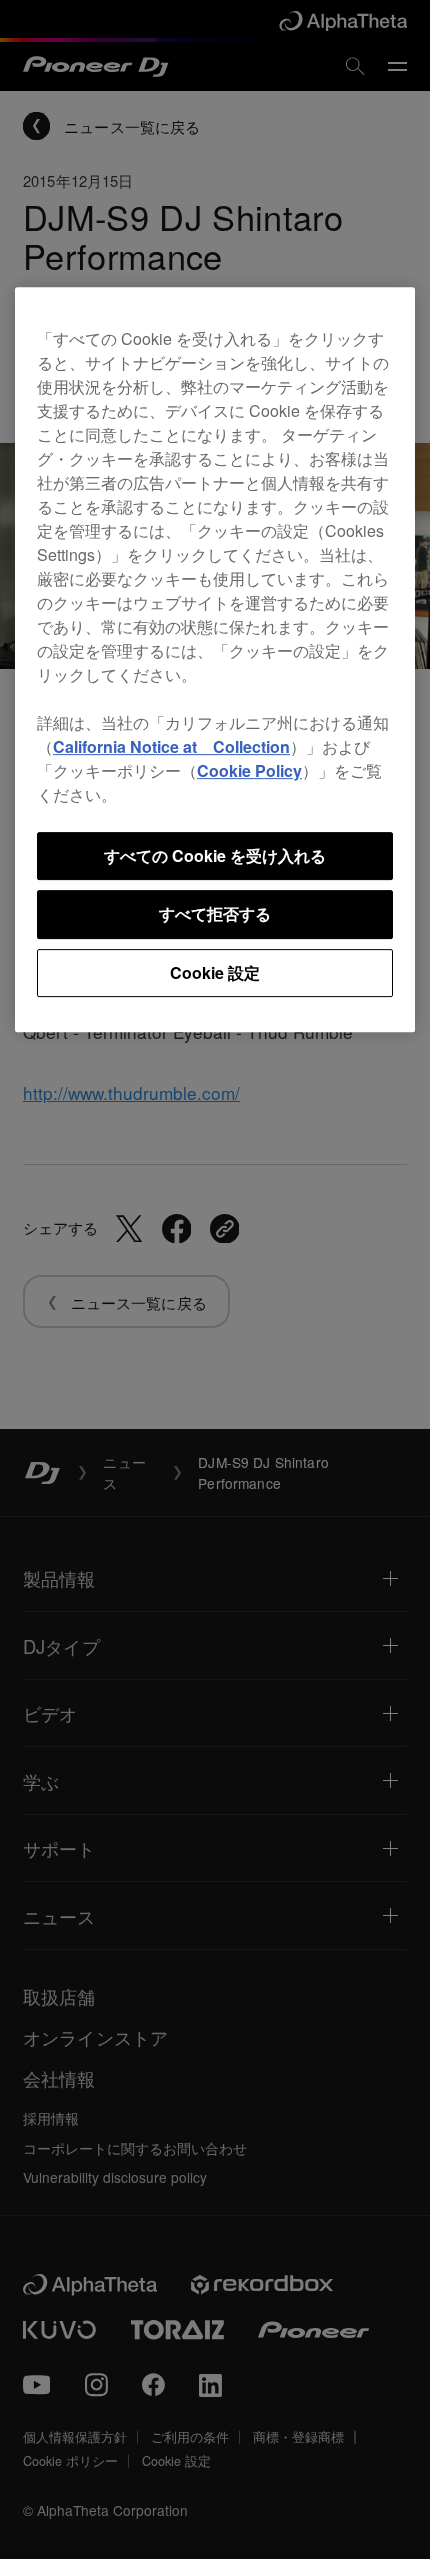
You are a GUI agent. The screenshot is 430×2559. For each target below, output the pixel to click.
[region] (215, 659)
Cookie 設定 (215, 972)
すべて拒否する (215, 913)
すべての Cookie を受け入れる (215, 855)
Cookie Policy (249, 770)
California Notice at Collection (171, 746)
